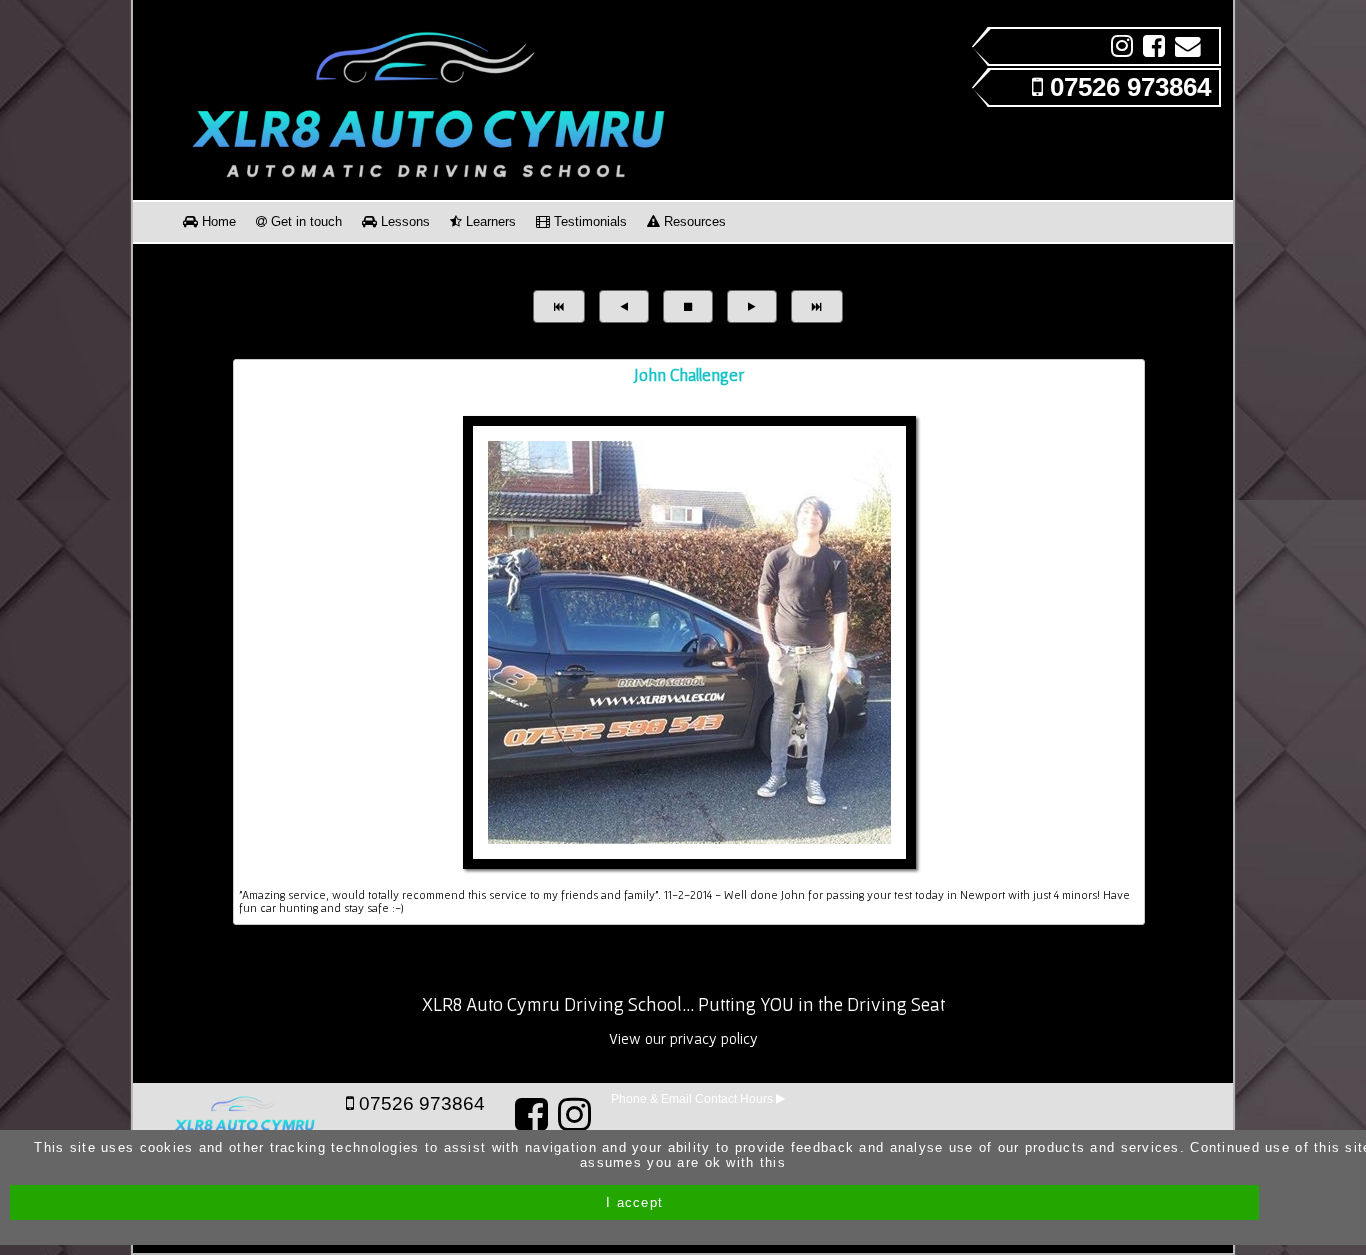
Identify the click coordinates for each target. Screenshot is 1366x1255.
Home (217, 221)
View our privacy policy (683, 1038)
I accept (634, 1202)
